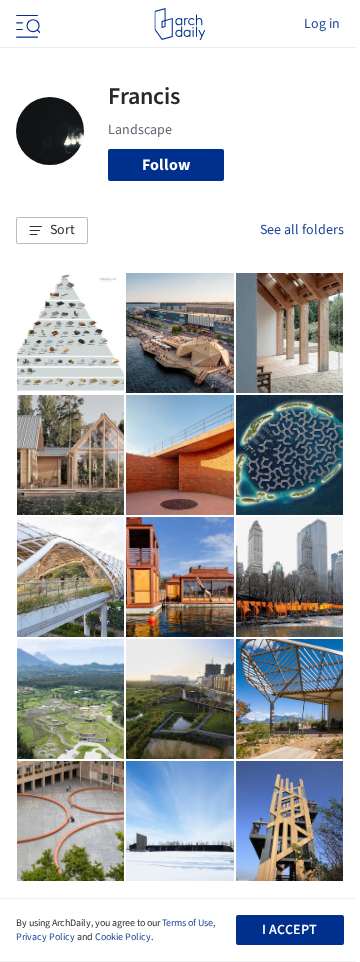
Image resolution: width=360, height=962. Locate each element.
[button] (52, 231)
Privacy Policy (45, 937)
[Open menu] (26, 24)
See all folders (302, 230)
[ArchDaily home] (179, 24)
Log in (322, 24)
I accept (289, 930)
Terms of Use (187, 923)
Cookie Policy (123, 937)
